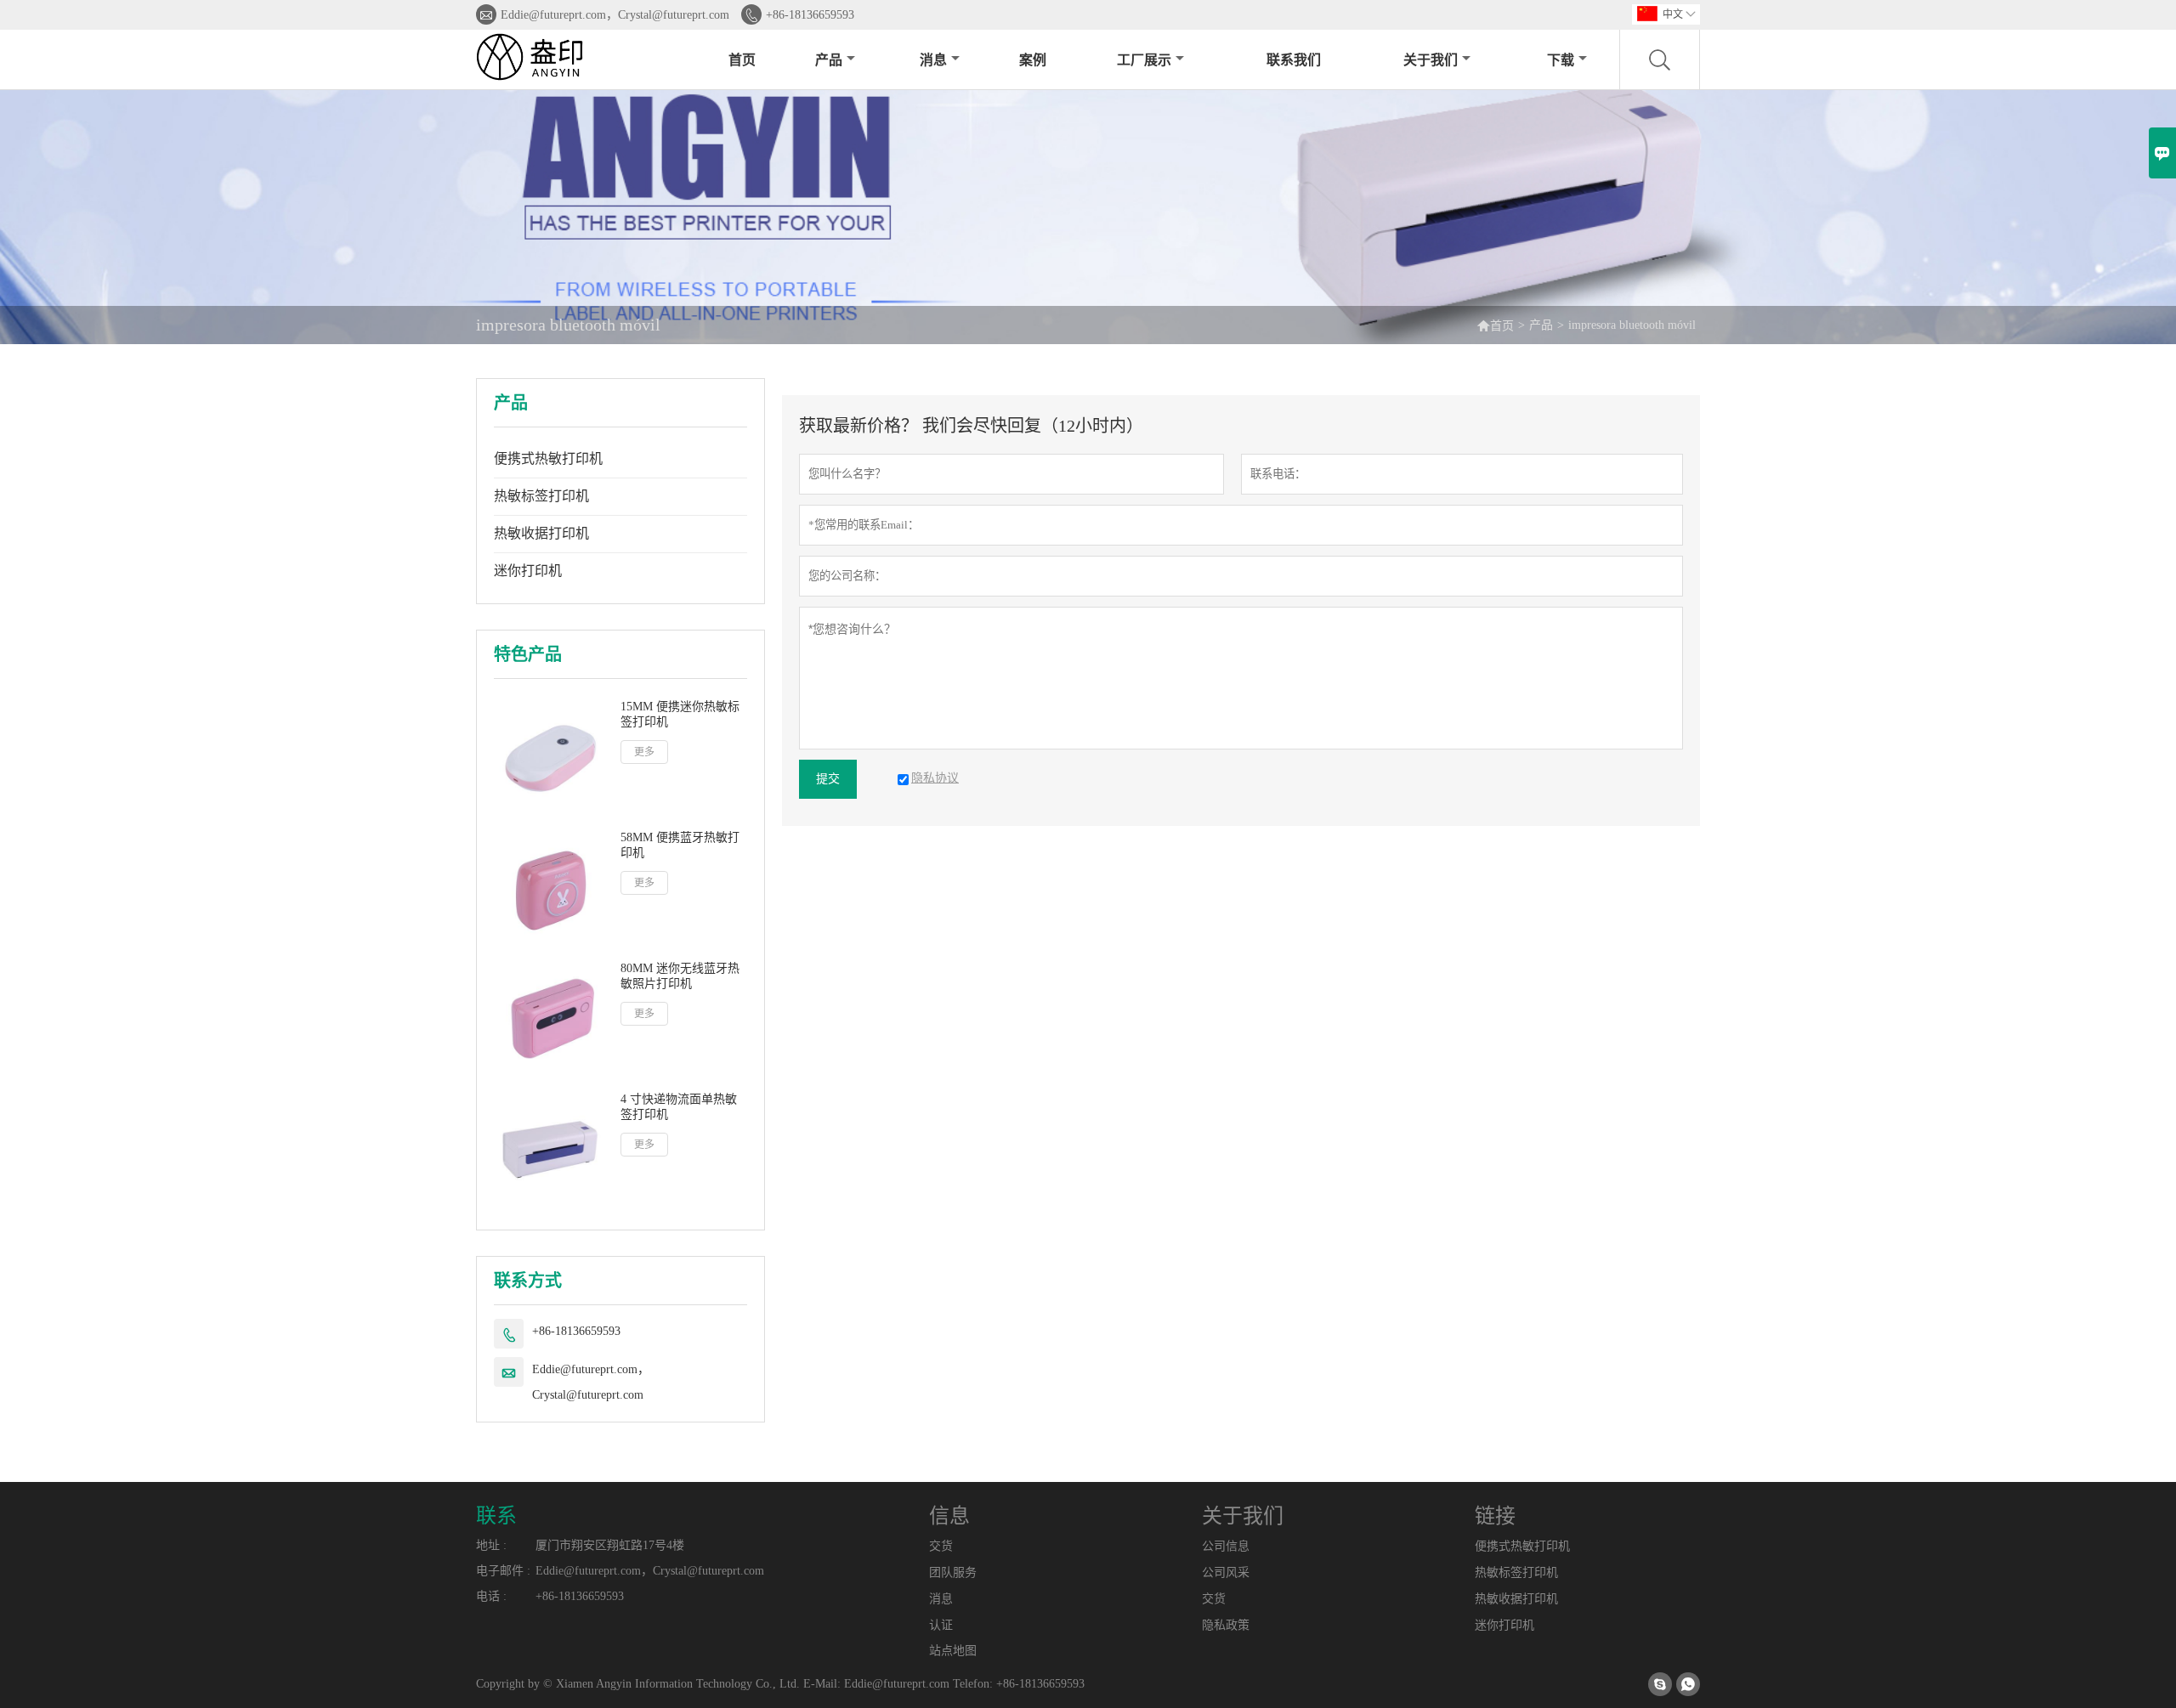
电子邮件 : (503, 1571)
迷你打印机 (528, 571)
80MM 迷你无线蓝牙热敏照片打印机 (680, 976)
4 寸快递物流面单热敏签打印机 (679, 1107)
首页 (742, 60)
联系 (496, 1516)
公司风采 (1226, 1572)
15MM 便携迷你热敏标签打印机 (680, 714)
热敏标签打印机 (541, 496)
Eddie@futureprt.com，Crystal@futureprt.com (615, 15)
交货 (941, 1546)
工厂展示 (1144, 60)
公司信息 (1226, 1546)
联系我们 (1294, 60)
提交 (828, 779)
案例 (1033, 60)
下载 (1561, 60)
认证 (941, 1625)
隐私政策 (1226, 1625)
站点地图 (953, 1651)
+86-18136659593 (810, 15)
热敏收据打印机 (541, 533)
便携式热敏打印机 (548, 458)
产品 (829, 60)
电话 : (491, 1596)
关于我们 (1431, 60)
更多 (644, 752)
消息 (933, 60)
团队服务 (953, 1572)
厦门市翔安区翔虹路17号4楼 (610, 1545)
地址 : (491, 1545)
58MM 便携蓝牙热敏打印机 (680, 845)
